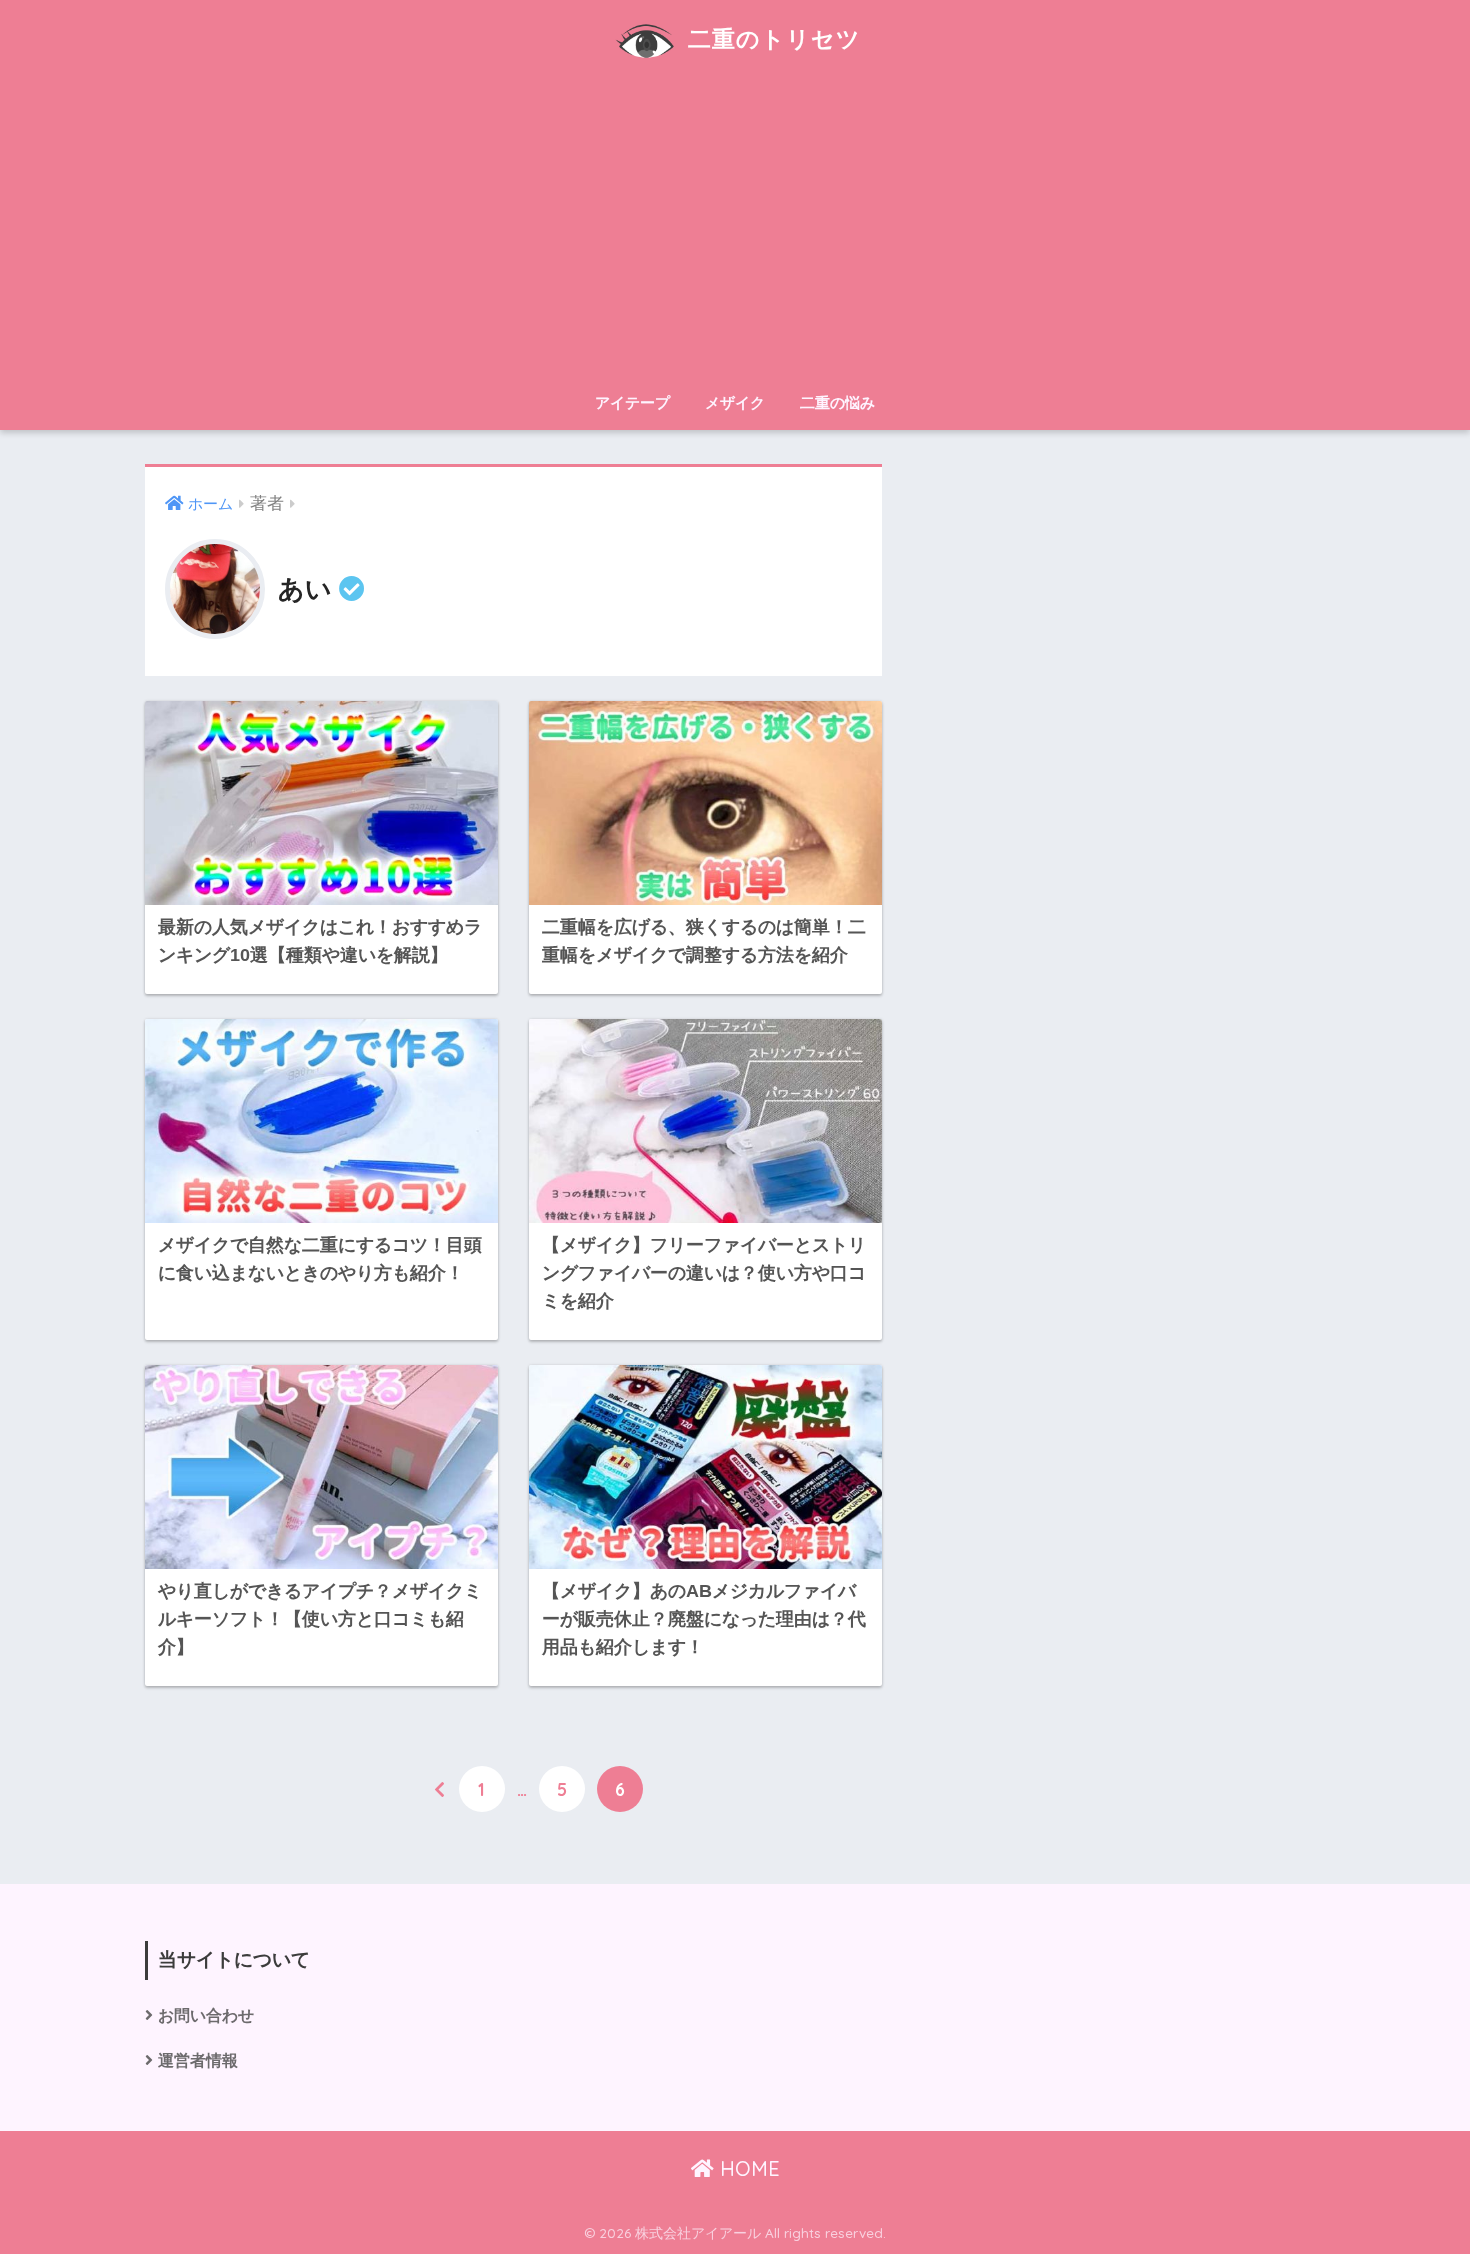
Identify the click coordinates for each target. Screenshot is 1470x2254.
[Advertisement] (735, 232)
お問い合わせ (206, 2015)
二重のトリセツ (771, 38)
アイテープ (632, 402)
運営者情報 (198, 2060)
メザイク (735, 402)
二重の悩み (837, 402)
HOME (747, 2168)
